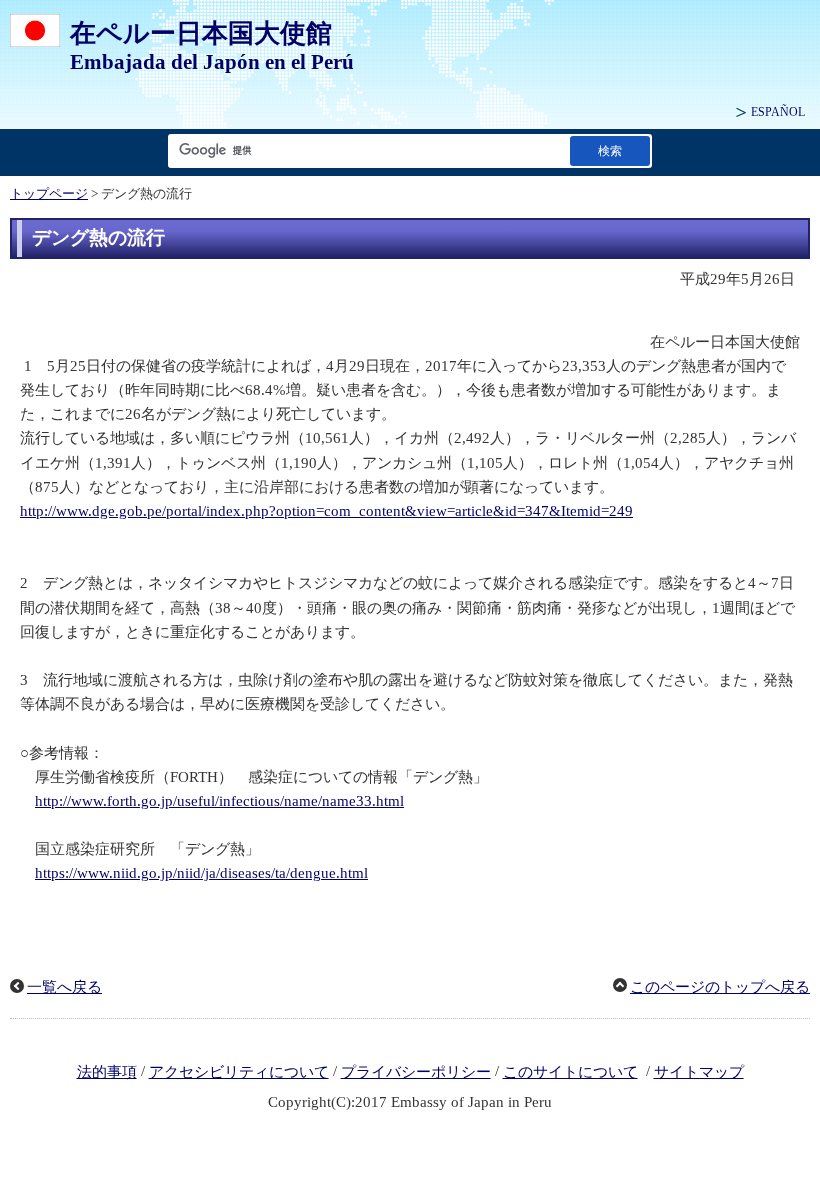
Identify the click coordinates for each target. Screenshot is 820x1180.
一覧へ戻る (64, 987)
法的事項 (107, 1072)
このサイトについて (570, 1072)
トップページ (49, 194)
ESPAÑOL (778, 112)
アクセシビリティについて (239, 1072)
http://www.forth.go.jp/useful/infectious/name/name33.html (219, 801)
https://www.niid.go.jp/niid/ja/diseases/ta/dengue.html (201, 873)
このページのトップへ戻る (720, 987)
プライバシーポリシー (416, 1072)
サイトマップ (699, 1072)
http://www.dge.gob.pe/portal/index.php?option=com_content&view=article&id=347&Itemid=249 (326, 511)
